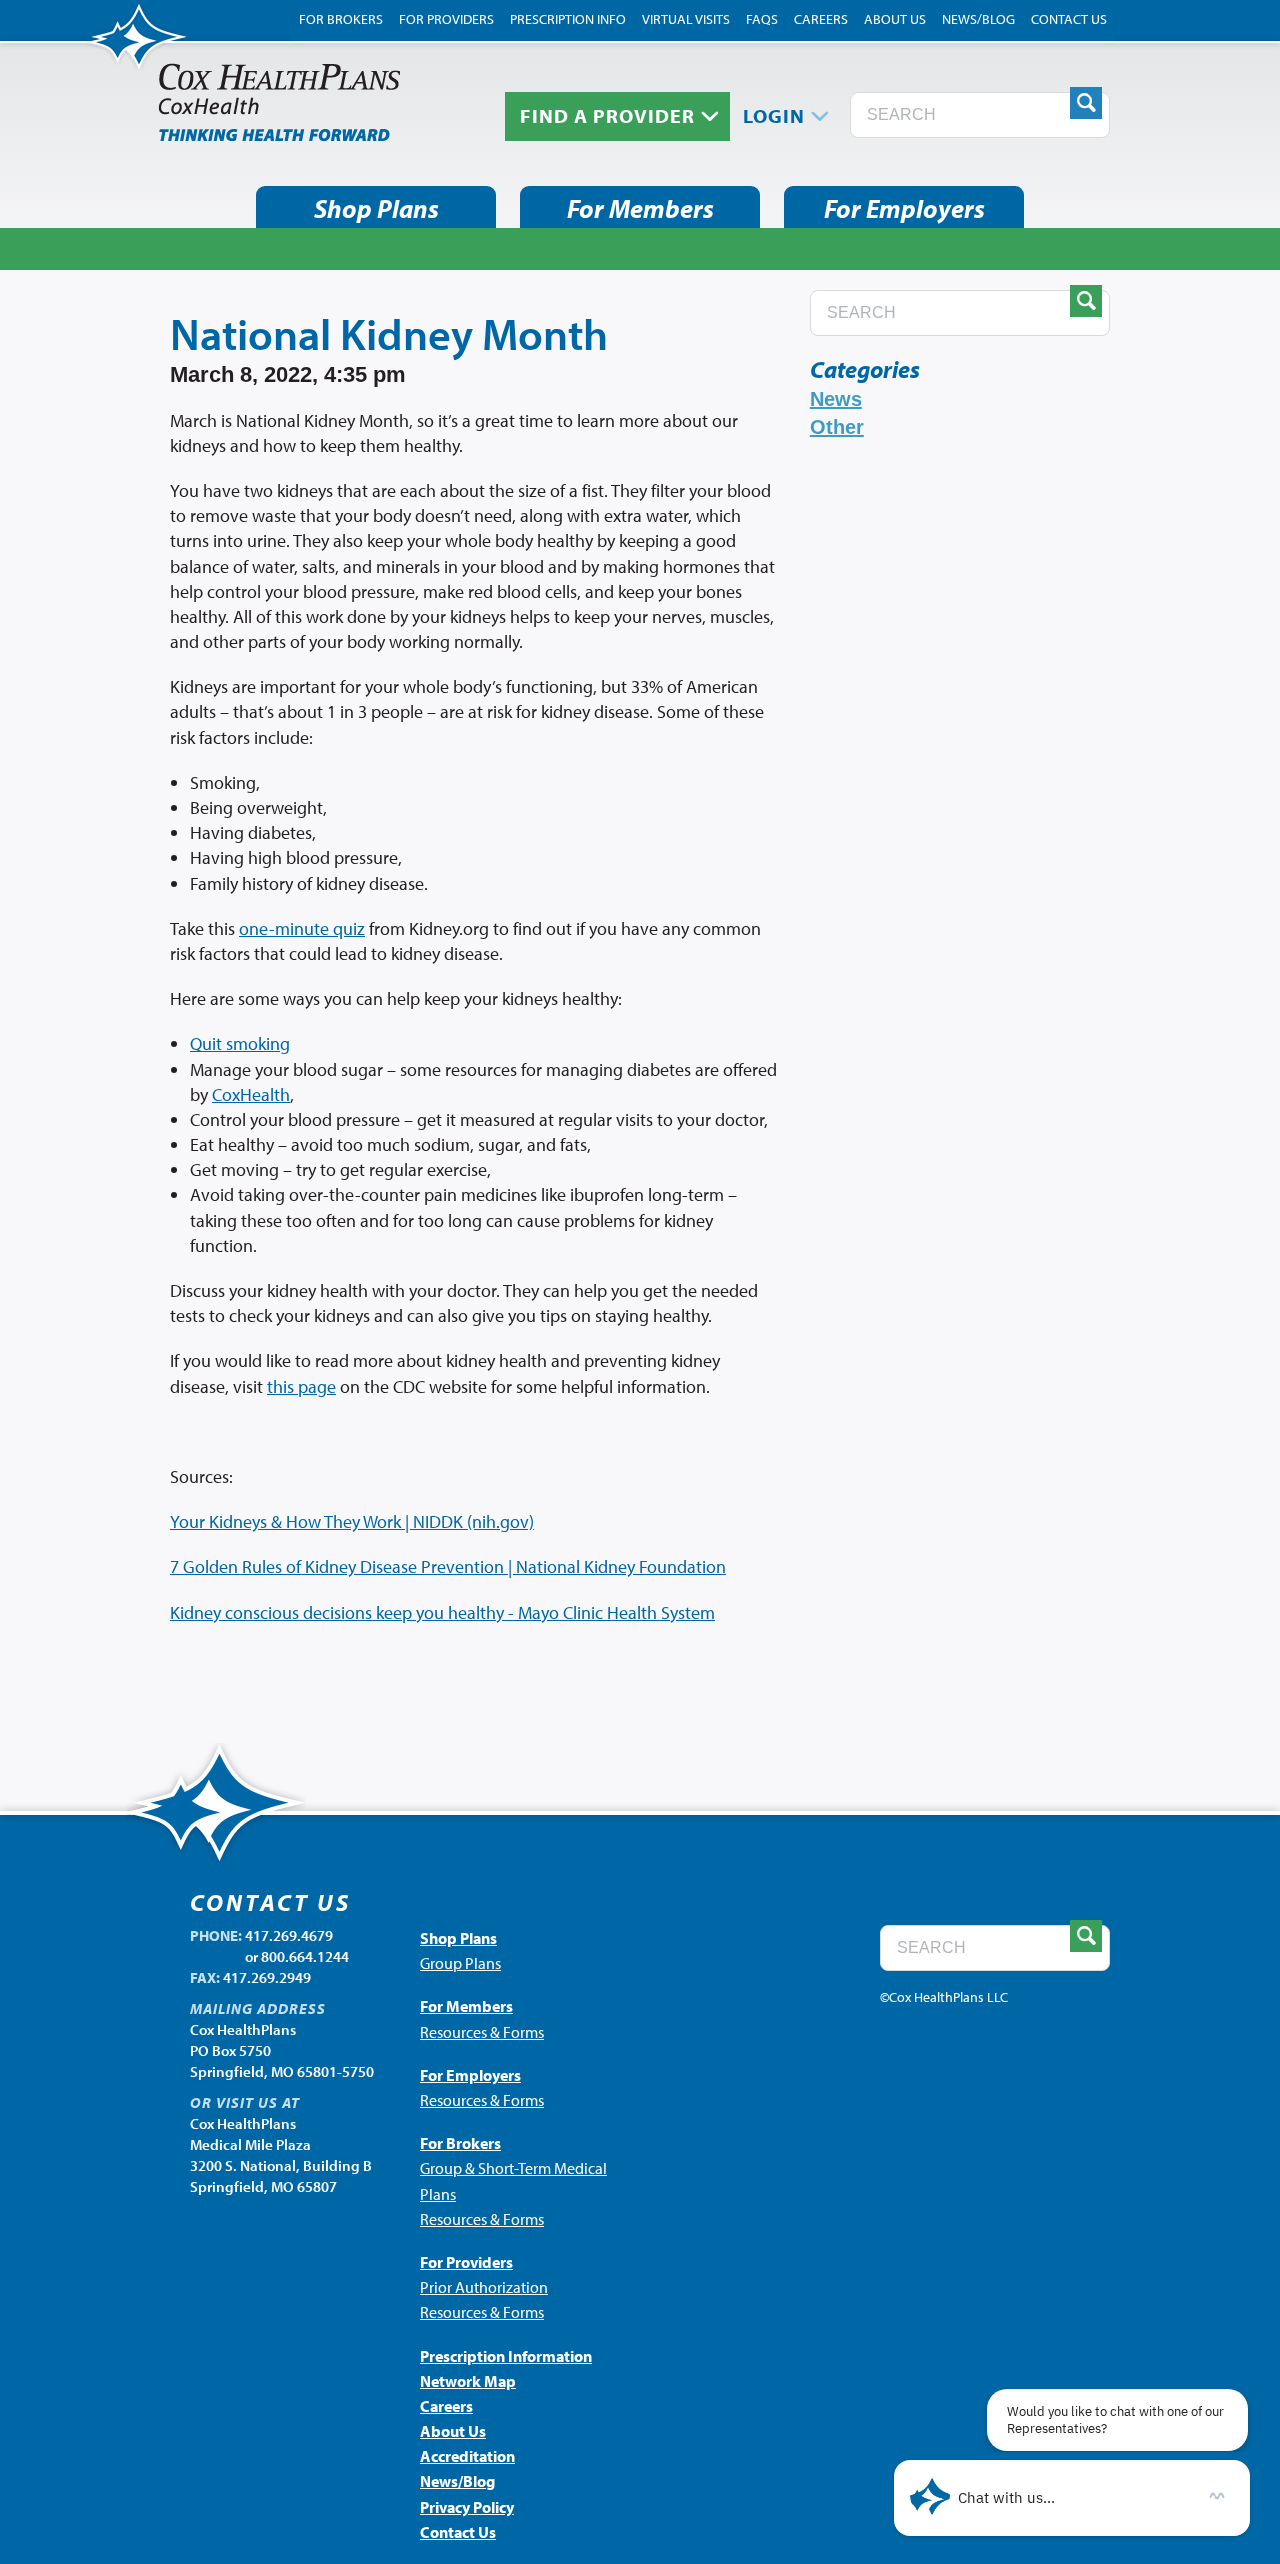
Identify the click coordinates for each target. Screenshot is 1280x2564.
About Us (895, 19)
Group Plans (460, 1963)
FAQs (762, 19)
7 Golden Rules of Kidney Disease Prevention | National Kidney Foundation (448, 1566)
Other (837, 427)
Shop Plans (376, 208)
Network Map (468, 2381)
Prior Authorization (484, 2287)
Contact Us (1069, 19)
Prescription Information (506, 2356)
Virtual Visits (686, 19)
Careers (821, 19)
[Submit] (1086, 103)
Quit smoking (240, 1043)
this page (301, 1386)
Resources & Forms (482, 2032)
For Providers (446, 19)
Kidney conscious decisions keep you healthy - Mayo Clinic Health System (442, 1612)
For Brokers (341, 19)
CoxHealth (251, 1094)
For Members (640, 208)
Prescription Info (568, 19)
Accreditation (467, 2456)
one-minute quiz (302, 928)
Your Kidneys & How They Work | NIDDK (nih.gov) (352, 1521)
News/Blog (978, 19)
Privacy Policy (467, 2507)
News (836, 399)
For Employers (904, 208)
